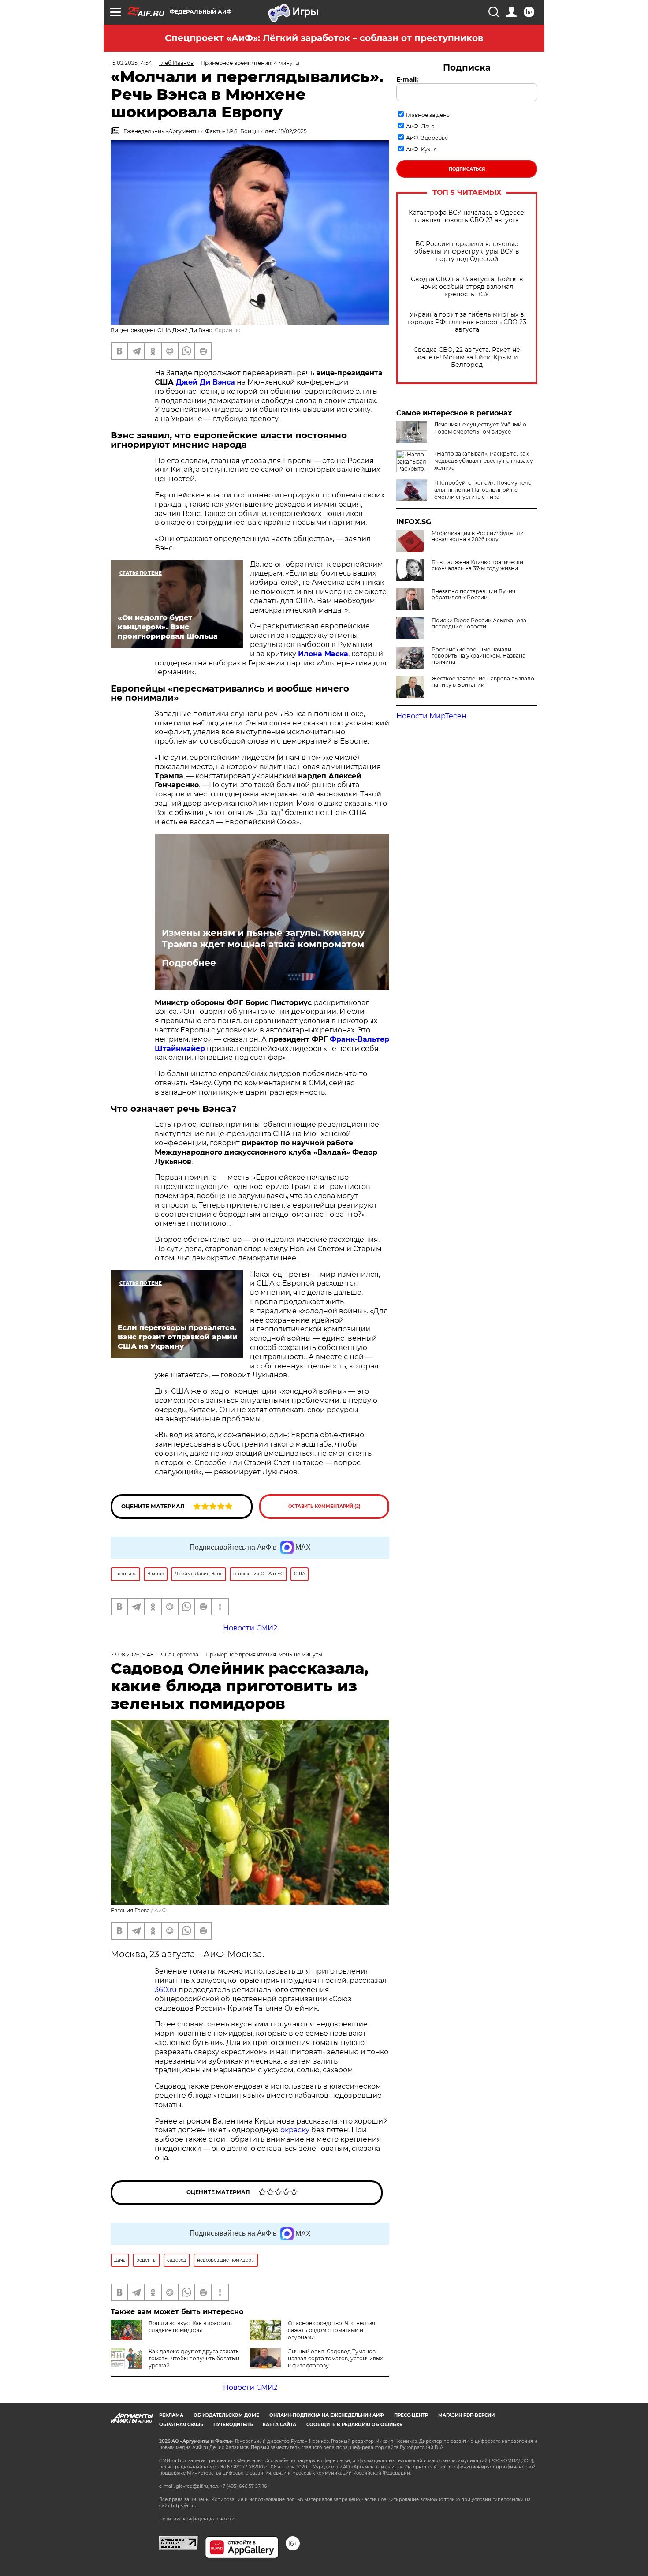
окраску (296, 2130)
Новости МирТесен (431, 716)
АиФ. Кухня (421, 149)
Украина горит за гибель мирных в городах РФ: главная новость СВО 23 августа (467, 322)
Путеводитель (233, 2425)
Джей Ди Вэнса (205, 382)
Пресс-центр (411, 2415)
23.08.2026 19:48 (132, 1654)
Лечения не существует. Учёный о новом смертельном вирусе (480, 428)
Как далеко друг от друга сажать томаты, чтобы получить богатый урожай (194, 2358)
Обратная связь (181, 2425)
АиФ (160, 1910)
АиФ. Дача (420, 126)
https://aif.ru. (184, 2506)
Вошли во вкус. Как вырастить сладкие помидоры (190, 2327)
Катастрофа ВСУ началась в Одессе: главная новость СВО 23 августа (467, 217)
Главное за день (428, 115)
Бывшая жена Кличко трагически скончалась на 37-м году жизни (477, 565)
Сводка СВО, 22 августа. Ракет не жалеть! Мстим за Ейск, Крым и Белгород (467, 357)
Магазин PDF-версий (466, 2415)
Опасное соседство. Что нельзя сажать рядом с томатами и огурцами (331, 2330)
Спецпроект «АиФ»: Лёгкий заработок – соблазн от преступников (324, 38)
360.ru (166, 1990)
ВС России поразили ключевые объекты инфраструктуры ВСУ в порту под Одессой (467, 252)
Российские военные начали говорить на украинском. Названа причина (479, 656)
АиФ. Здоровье (427, 138)
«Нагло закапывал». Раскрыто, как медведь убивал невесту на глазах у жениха (484, 461)
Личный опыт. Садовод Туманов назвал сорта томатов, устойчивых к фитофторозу (335, 2358)
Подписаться (467, 169)
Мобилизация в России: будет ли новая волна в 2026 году (478, 536)
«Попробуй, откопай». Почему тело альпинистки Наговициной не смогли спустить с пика (483, 490)
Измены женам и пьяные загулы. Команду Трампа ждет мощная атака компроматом (263, 938)
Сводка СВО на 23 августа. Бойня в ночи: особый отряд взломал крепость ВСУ (467, 287)
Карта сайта (279, 2425)
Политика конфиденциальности (197, 2519)
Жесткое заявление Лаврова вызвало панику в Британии (483, 682)
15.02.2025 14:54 (131, 63)
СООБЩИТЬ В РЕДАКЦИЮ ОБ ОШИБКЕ (354, 2425)
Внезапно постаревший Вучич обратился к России (473, 594)
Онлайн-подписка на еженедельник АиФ (327, 2415)
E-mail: (407, 79)
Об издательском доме (226, 2415)
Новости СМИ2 (250, 2387)
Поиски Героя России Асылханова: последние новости (480, 624)
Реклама (171, 2415)
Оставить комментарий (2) (324, 1506)
